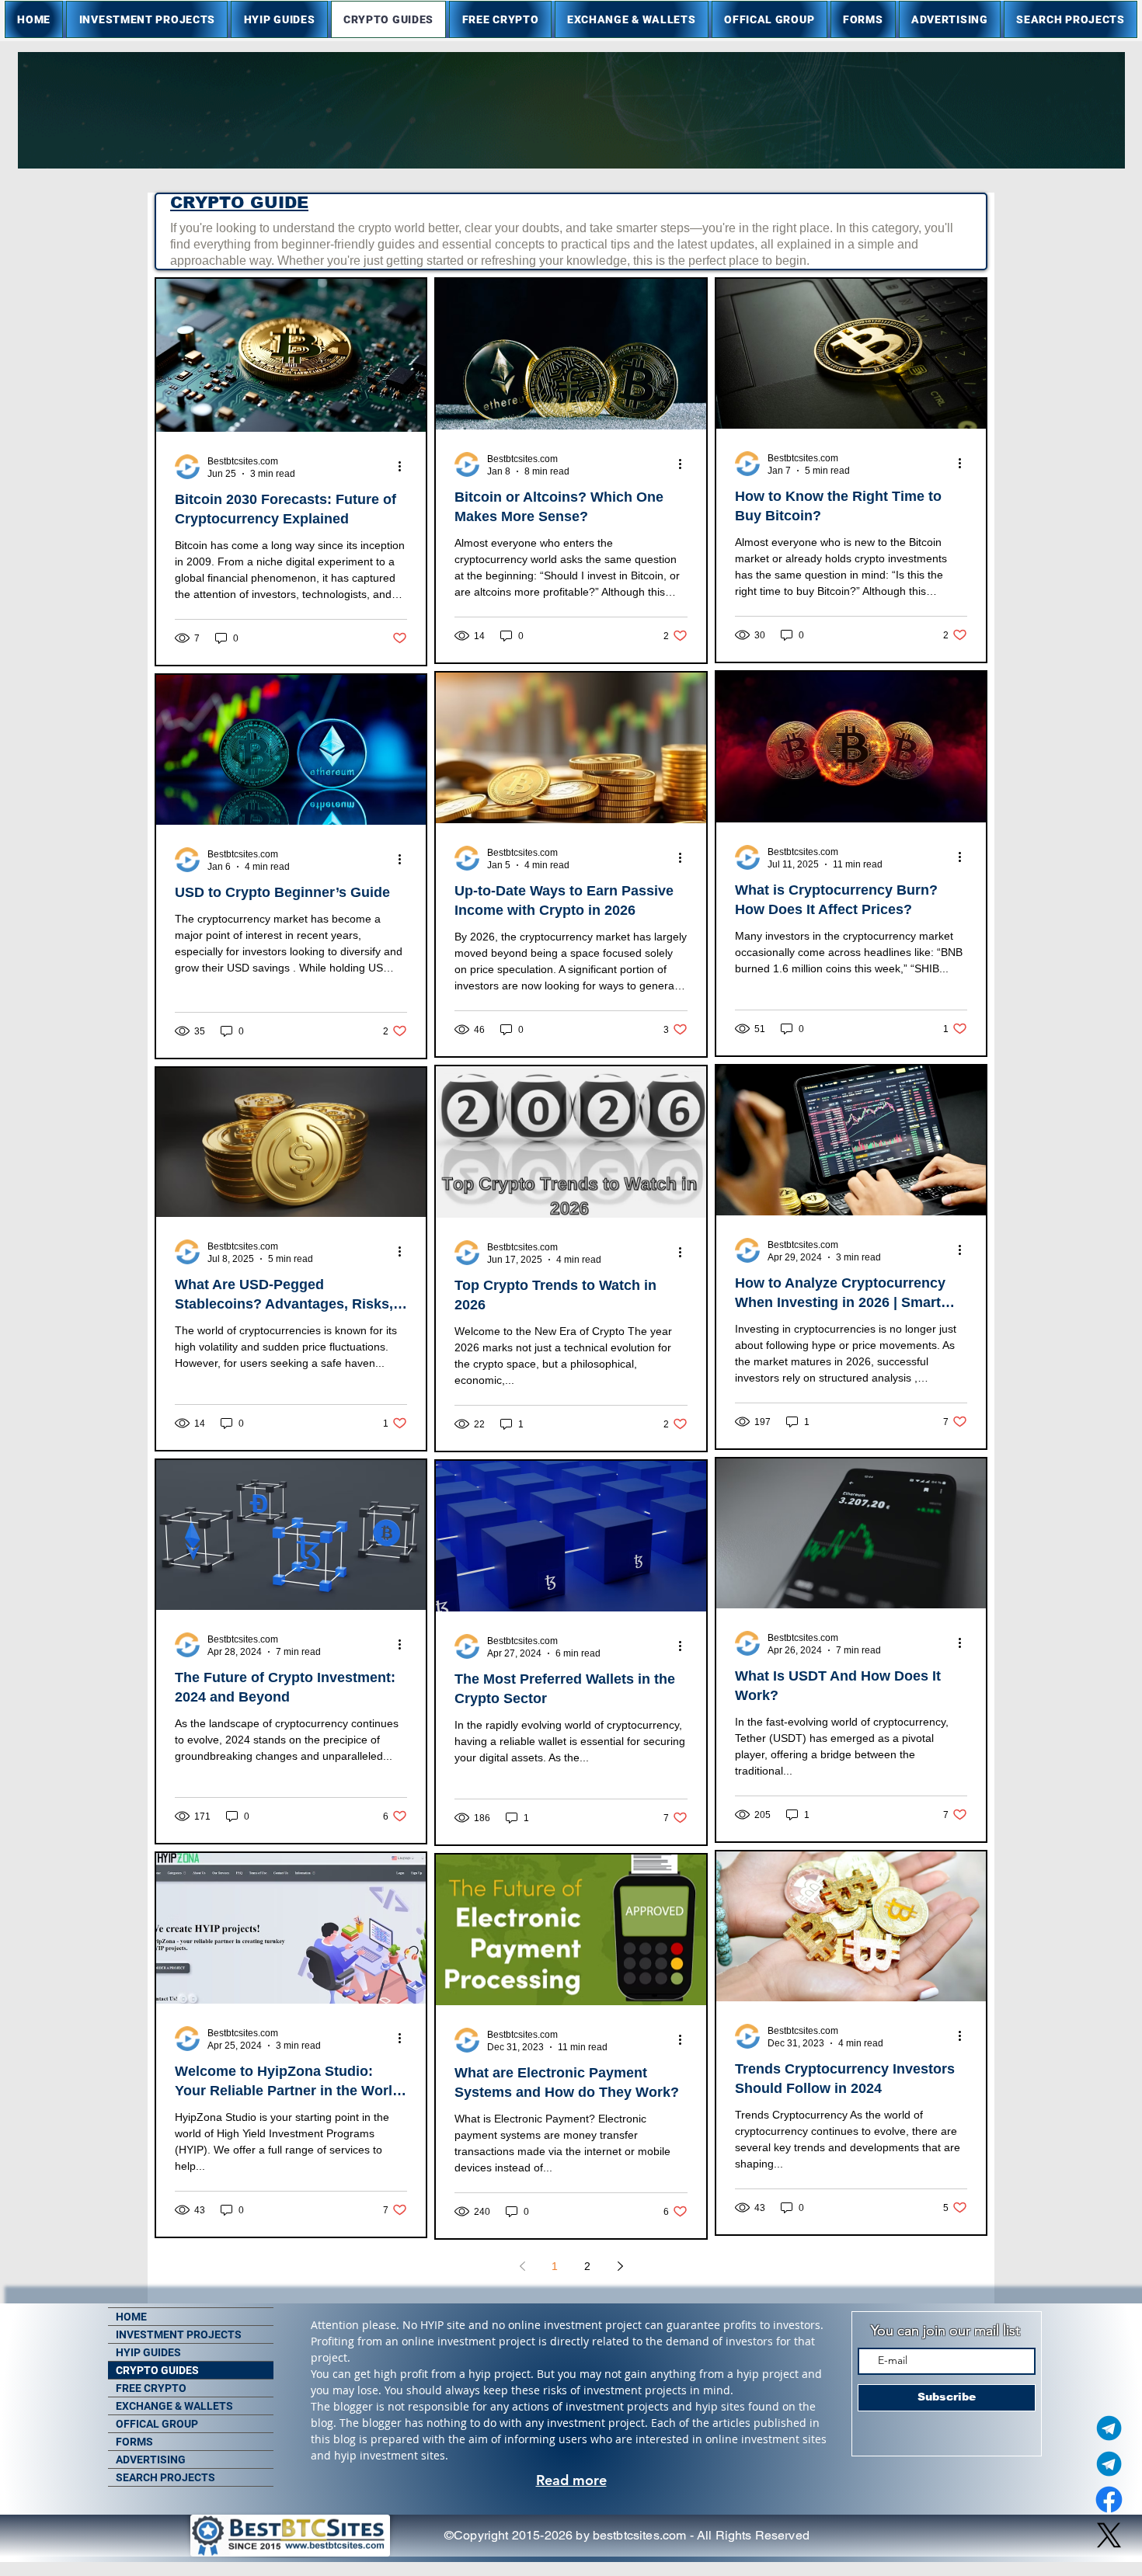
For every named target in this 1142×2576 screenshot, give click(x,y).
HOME (131, 2317)
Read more (571, 2480)
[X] (1109, 2535)
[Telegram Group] (1109, 2464)
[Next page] (620, 2266)
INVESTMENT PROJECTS (179, 2334)
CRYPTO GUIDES (157, 2370)
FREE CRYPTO (151, 2388)
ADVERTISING (151, 2460)
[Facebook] (1109, 2500)
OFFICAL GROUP (157, 2424)
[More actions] (405, 467)
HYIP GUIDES (148, 2352)
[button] (147, 19)
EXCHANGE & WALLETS (174, 2406)
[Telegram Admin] (1109, 2428)
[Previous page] (522, 2266)
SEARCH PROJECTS (165, 2477)
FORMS (134, 2442)
